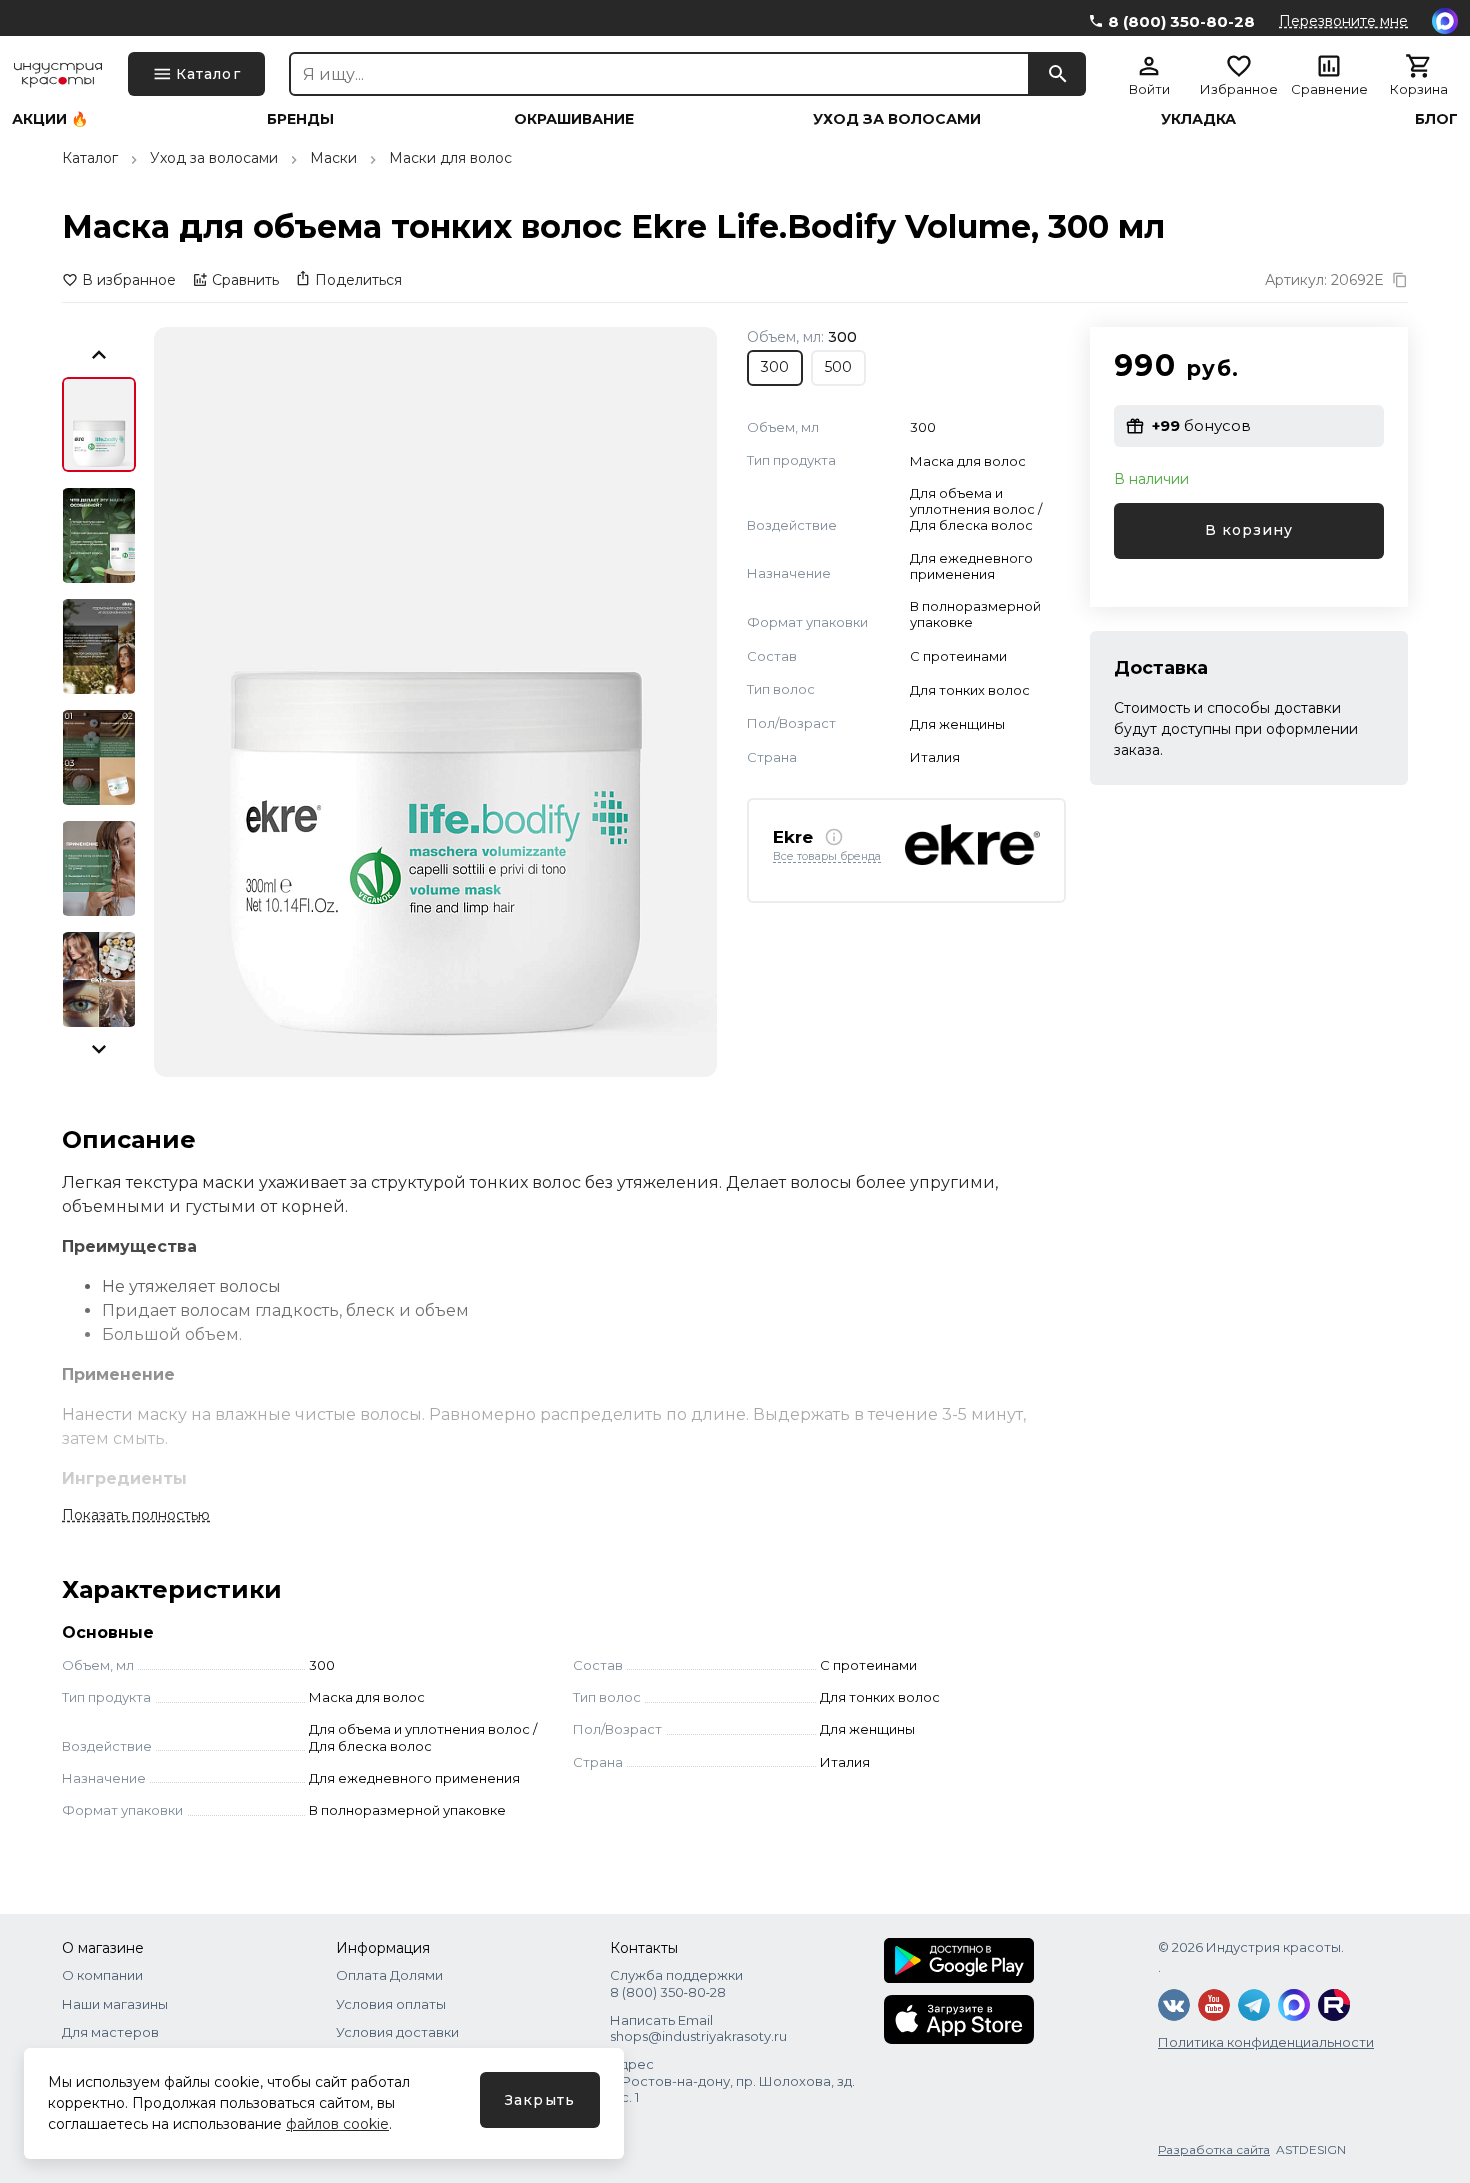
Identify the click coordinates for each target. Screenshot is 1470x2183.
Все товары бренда (827, 857)
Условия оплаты (391, 2004)
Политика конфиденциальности (1266, 2042)
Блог (1436, 119)
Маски (333, 158)
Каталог (90, 158)
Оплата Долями (389, 1975)
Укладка (1198, 119)
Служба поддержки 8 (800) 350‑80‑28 (676, 1983)
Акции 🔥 (50, 119)
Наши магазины (115, 2004)
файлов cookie (337, 2124)
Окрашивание (574, 119)
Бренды (300, 119)
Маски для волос (450, 158)
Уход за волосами (897, 119)
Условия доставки (397, 2032)
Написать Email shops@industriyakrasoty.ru (698, 2028)
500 (838, 367)
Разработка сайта (1214, 2149)
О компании (102, 1975)
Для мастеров (110, 2032)
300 (775, 367)
